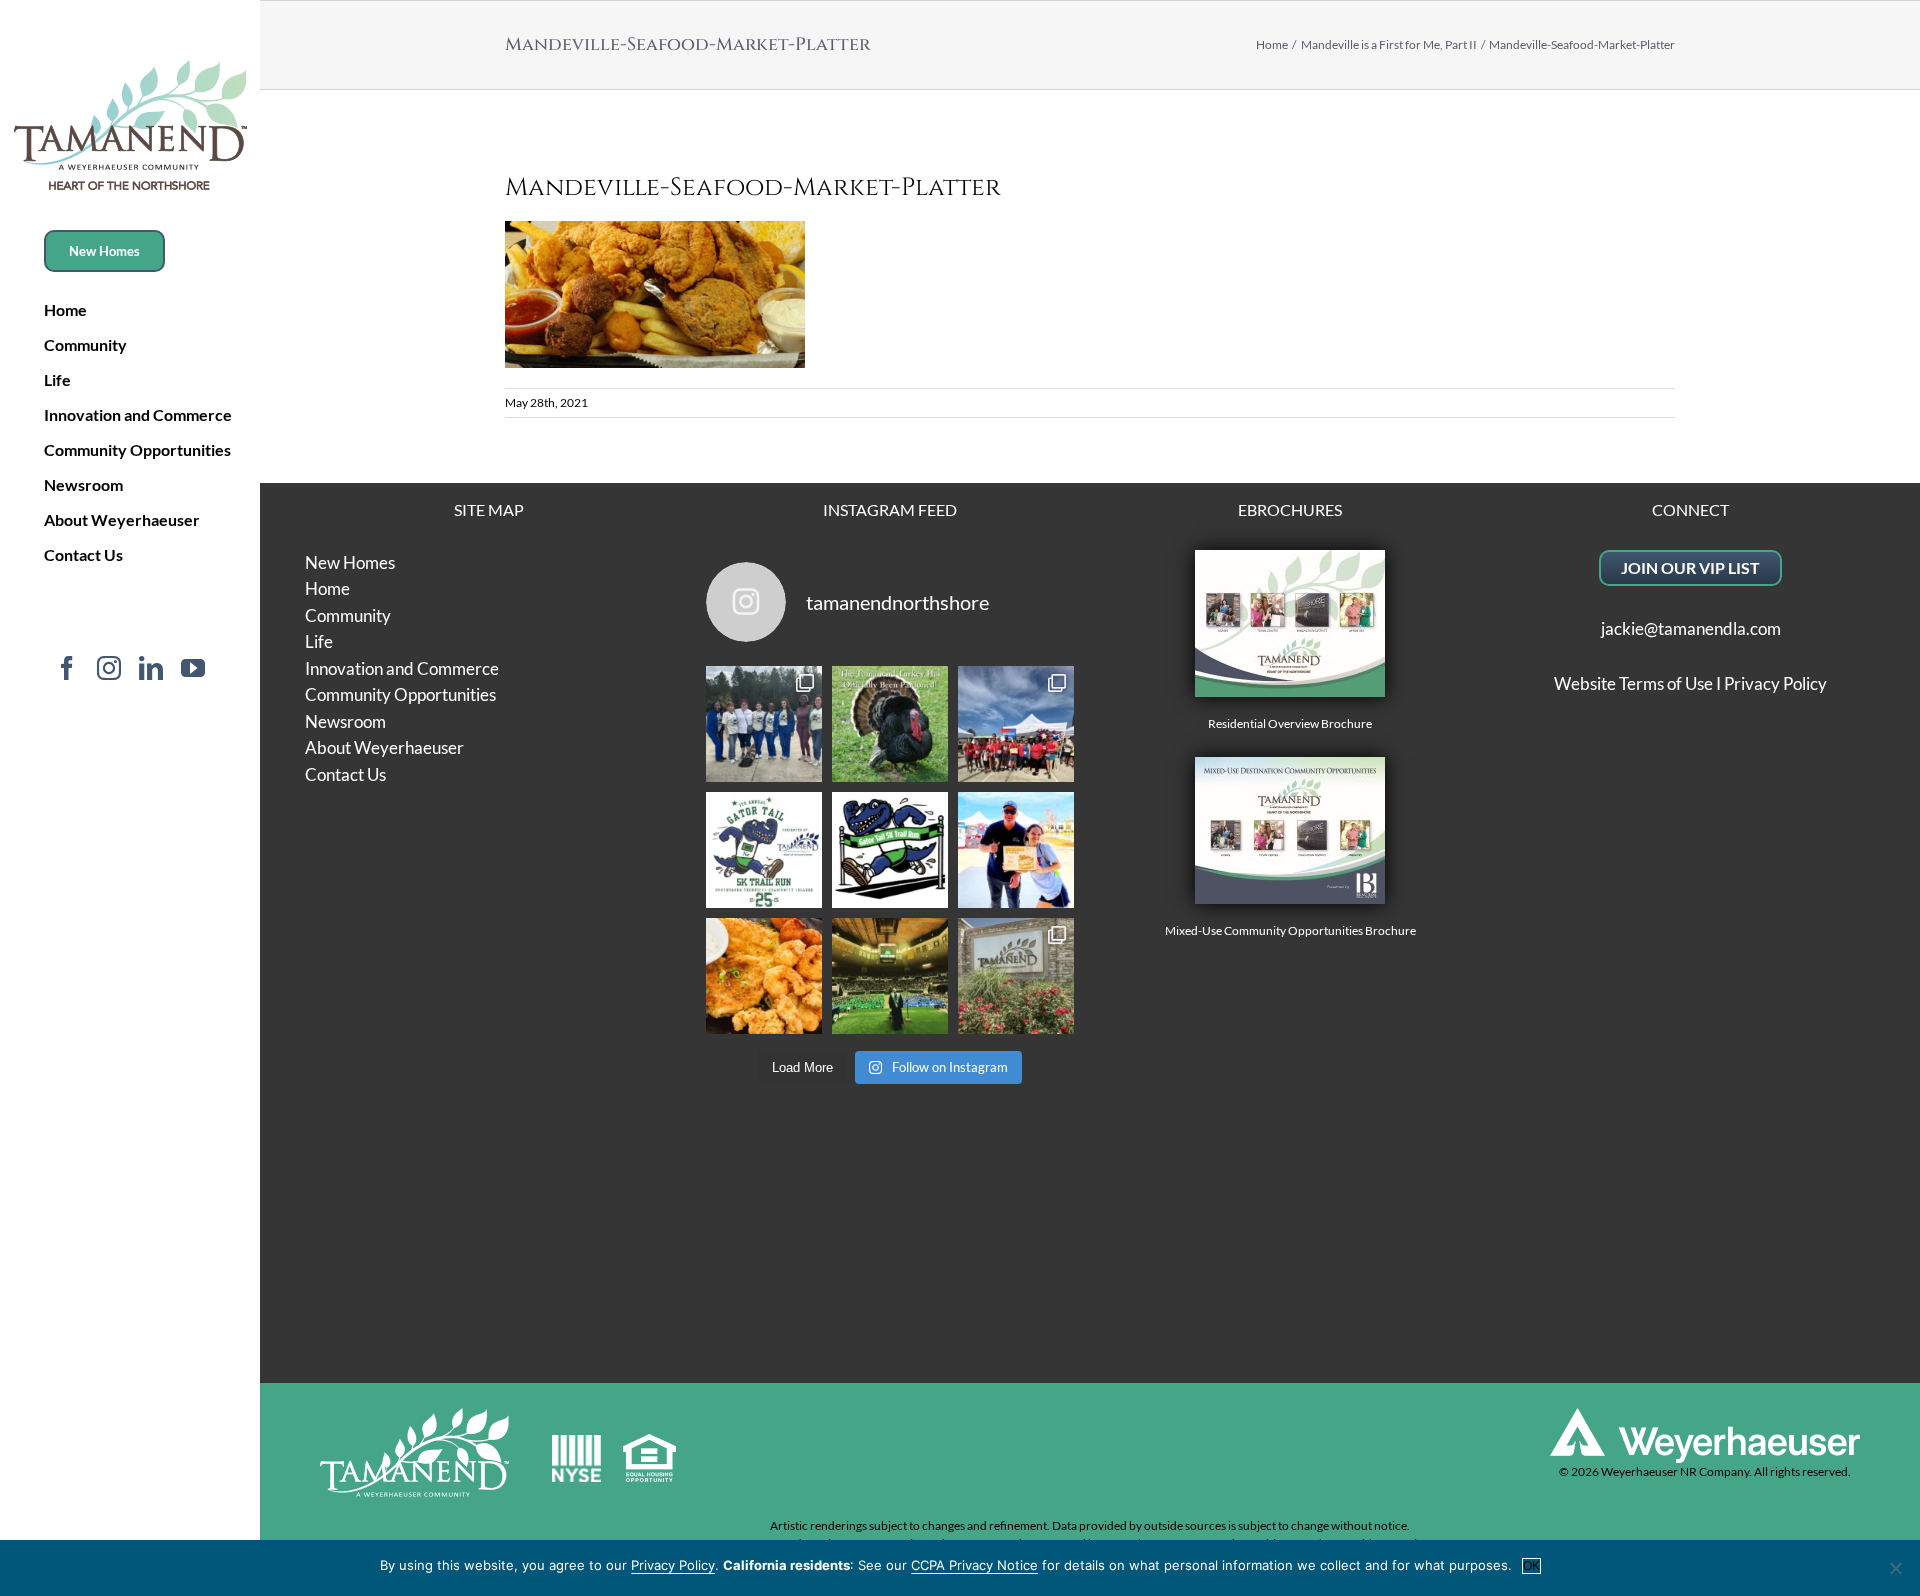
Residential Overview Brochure (1290, 723)
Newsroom (345, 721)
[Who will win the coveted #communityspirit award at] (1016, 724)
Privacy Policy (1775, 683)
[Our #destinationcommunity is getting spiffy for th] (1016, 976)
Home (327, 588)
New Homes (350, 562)
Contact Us (345, 774)
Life (319, 641)
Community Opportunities (400, 694)
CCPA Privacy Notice (974, 1565)
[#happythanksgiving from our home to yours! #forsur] (890, 724)
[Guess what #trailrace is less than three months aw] (1016, 850)
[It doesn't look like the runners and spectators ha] (764, 724)
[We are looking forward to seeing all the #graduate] (890, 976)
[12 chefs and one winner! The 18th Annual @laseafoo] (764, 976)
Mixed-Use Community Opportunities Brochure (1290, 930)
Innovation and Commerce (402, 668)
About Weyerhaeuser (384, 747)
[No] (1895, 1568)
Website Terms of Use (1633, 683)
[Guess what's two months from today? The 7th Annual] (890, 850)
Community (348, 615)
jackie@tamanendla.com (1691, 628)
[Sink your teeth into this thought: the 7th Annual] (764, 850)
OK (1531, 1566)
